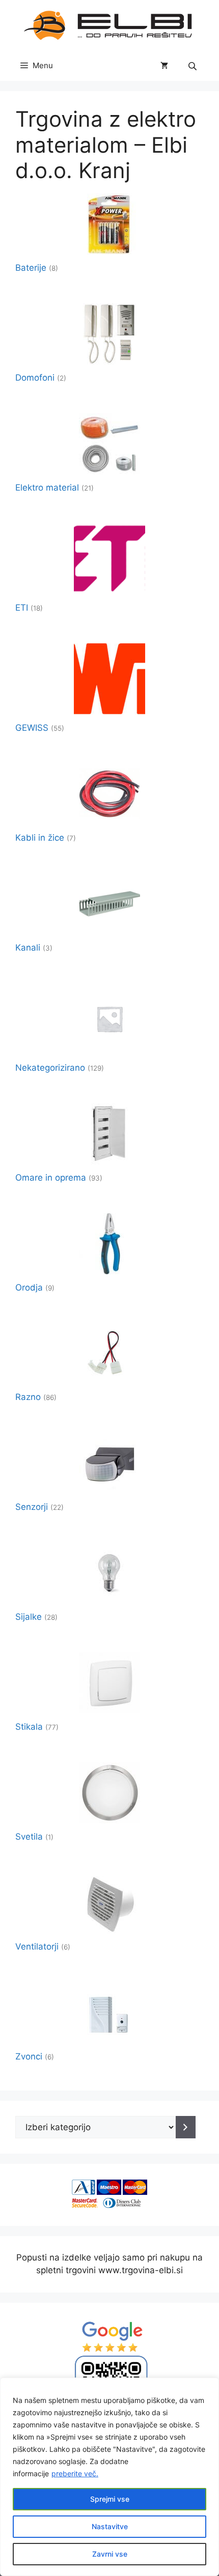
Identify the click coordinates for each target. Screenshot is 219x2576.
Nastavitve (110, 2526)
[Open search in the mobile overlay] (194, 66)
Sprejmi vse (110, 2499)
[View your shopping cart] (164, 66)
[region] (109, 2477)
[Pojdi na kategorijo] (186, 2127)
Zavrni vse (110, 2554)
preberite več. (75, 2473)
